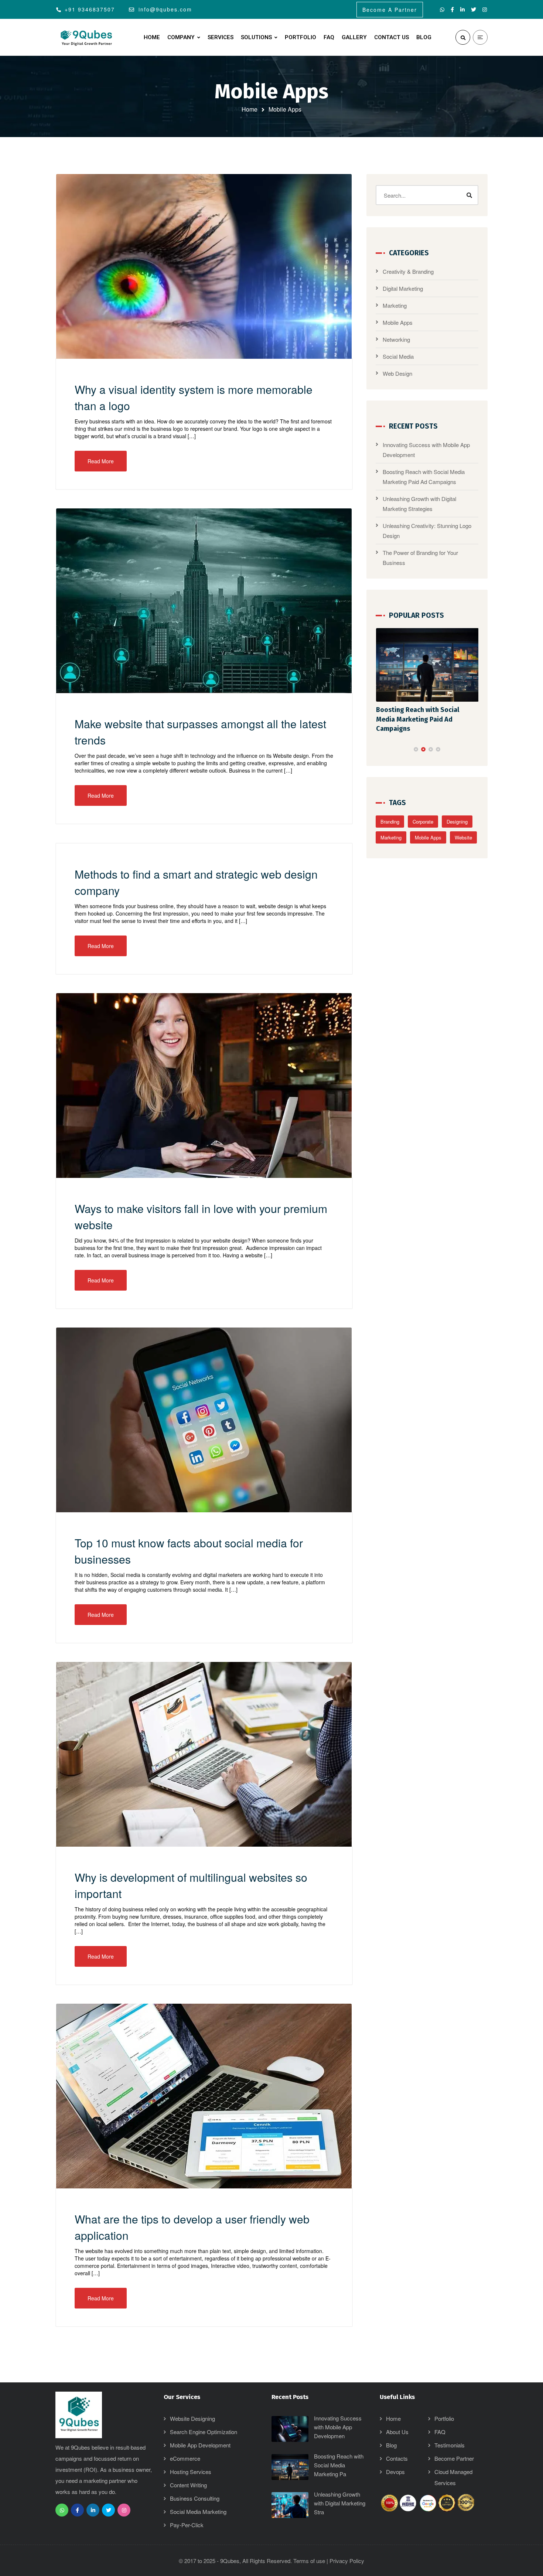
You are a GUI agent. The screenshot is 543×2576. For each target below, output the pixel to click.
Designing (457, 812)
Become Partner (454, 2458)
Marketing (395, 305)
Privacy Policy (347, 2561)
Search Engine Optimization (204, 2432)
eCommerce (185, 2458)
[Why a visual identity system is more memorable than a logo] (204, 266)
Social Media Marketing (198, 2512)
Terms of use (309, 2561)
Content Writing (188, 2485)
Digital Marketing (403, 288)
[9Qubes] (87, 38)
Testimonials (450, 2445)
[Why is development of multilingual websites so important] (204, 1754)
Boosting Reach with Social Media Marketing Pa (339, 2465)
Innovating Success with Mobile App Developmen (338, 2427)
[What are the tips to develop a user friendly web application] (204, 2096)
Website (463, 828)
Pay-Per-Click (187, 2525)
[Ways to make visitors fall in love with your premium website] (204, 1086)
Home (250, 109)
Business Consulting (195, 2498)
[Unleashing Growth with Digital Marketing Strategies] (427, 665)
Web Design (397, 373)
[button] (416, 740)
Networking (396, 339)
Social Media (398, 356)
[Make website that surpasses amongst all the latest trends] (204, 601)
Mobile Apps (398, 322)
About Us (397, 2432)
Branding (390, 812)
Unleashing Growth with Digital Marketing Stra (340, 2503)
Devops (395, 2472)
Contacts (397, 2458)
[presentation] (379, 740)
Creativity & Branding (408, 271)
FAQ (440, 2432)
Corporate (423, 812)
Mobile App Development (200, 2445)
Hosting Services (191, 2472)
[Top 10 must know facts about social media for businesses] (204, 1420)
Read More (101, 461)
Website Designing (192, 2418)
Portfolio (444, 2418)
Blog (391, 2445)
